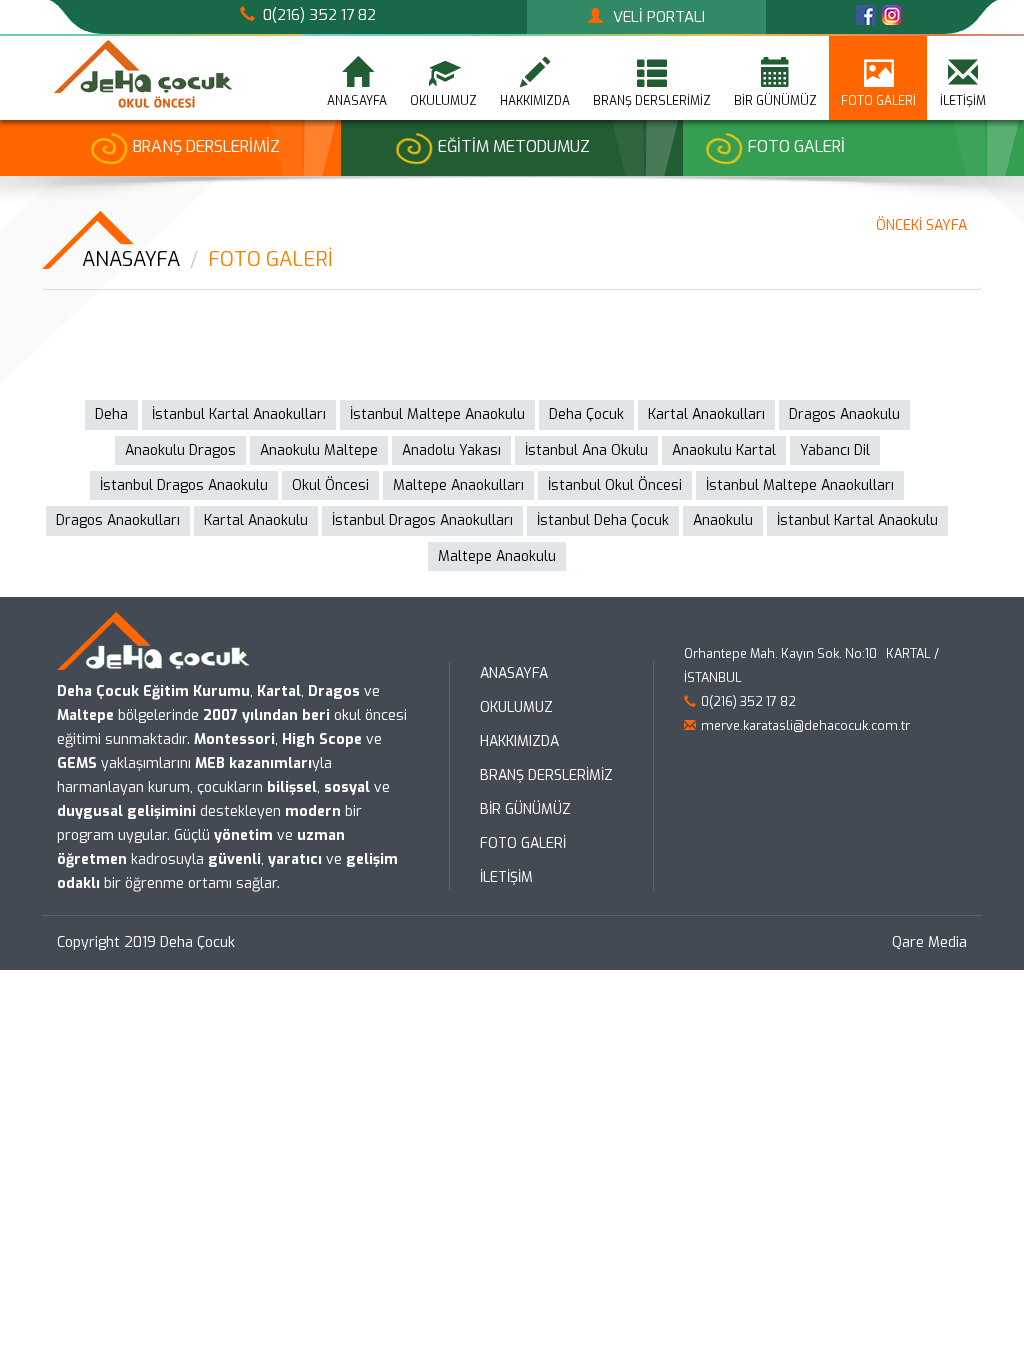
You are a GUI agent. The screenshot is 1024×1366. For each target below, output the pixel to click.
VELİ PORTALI (659, 17)
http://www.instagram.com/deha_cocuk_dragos (891, 15)
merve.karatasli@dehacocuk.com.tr (805, 725)
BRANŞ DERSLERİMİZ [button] (652, 101)
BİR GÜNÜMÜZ (775, 101)
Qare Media (929, 942)
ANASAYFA (357, 101)
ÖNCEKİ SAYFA (921, 225)
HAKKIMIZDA (519, 741)
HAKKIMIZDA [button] (535, 101)
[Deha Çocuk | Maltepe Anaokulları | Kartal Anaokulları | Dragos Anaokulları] (142, 74)
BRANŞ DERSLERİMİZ (206, 146)
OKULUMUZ (516, 707)
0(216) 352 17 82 (319, 15)
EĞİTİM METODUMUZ (514, 146)
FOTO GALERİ (878, 101)
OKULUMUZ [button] (443, 101)
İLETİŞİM (963, 101)
